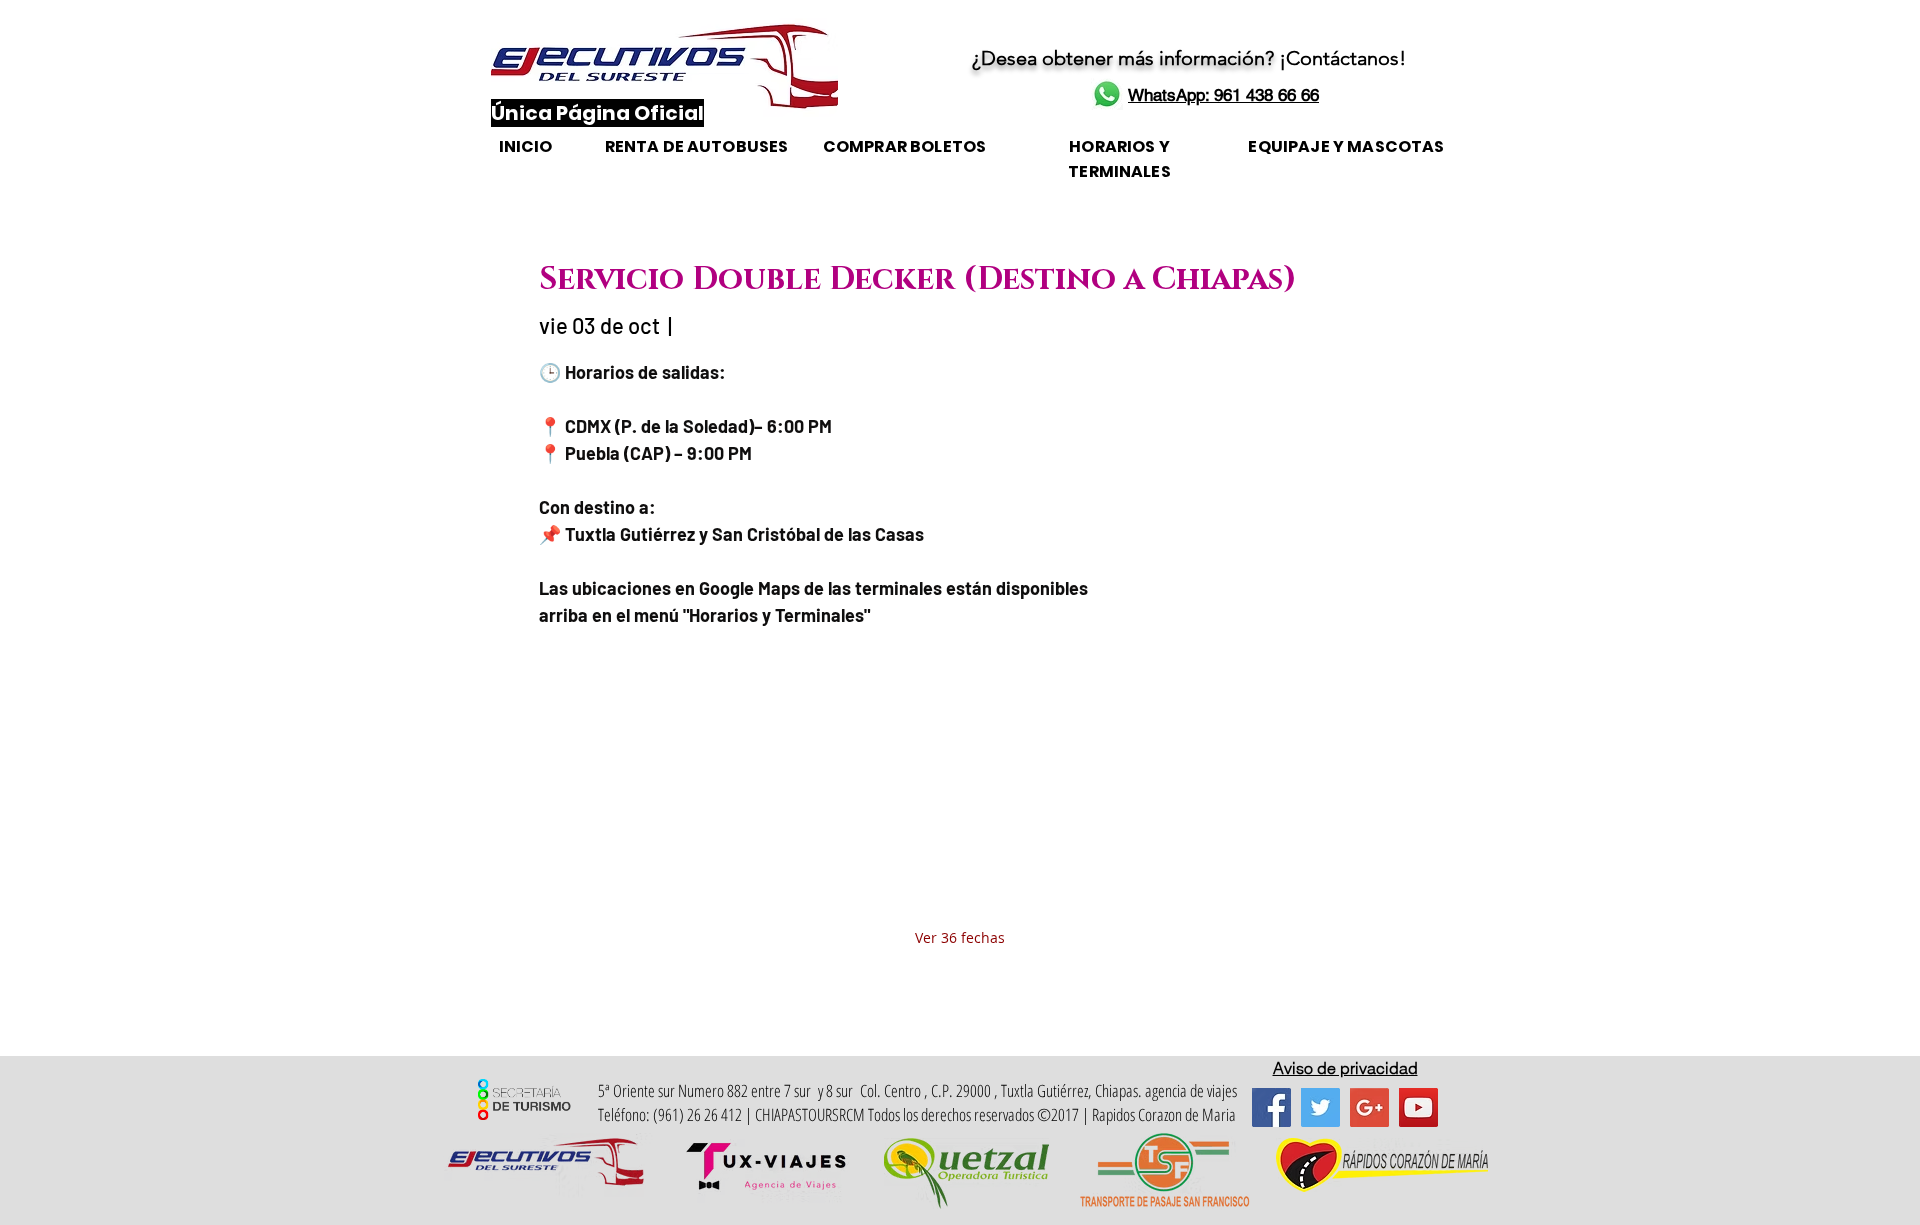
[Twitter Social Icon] (1320, 1107)
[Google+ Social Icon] (1369, 1107)
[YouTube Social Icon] (1418, 1107)
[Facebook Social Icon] (1271, 1107)
